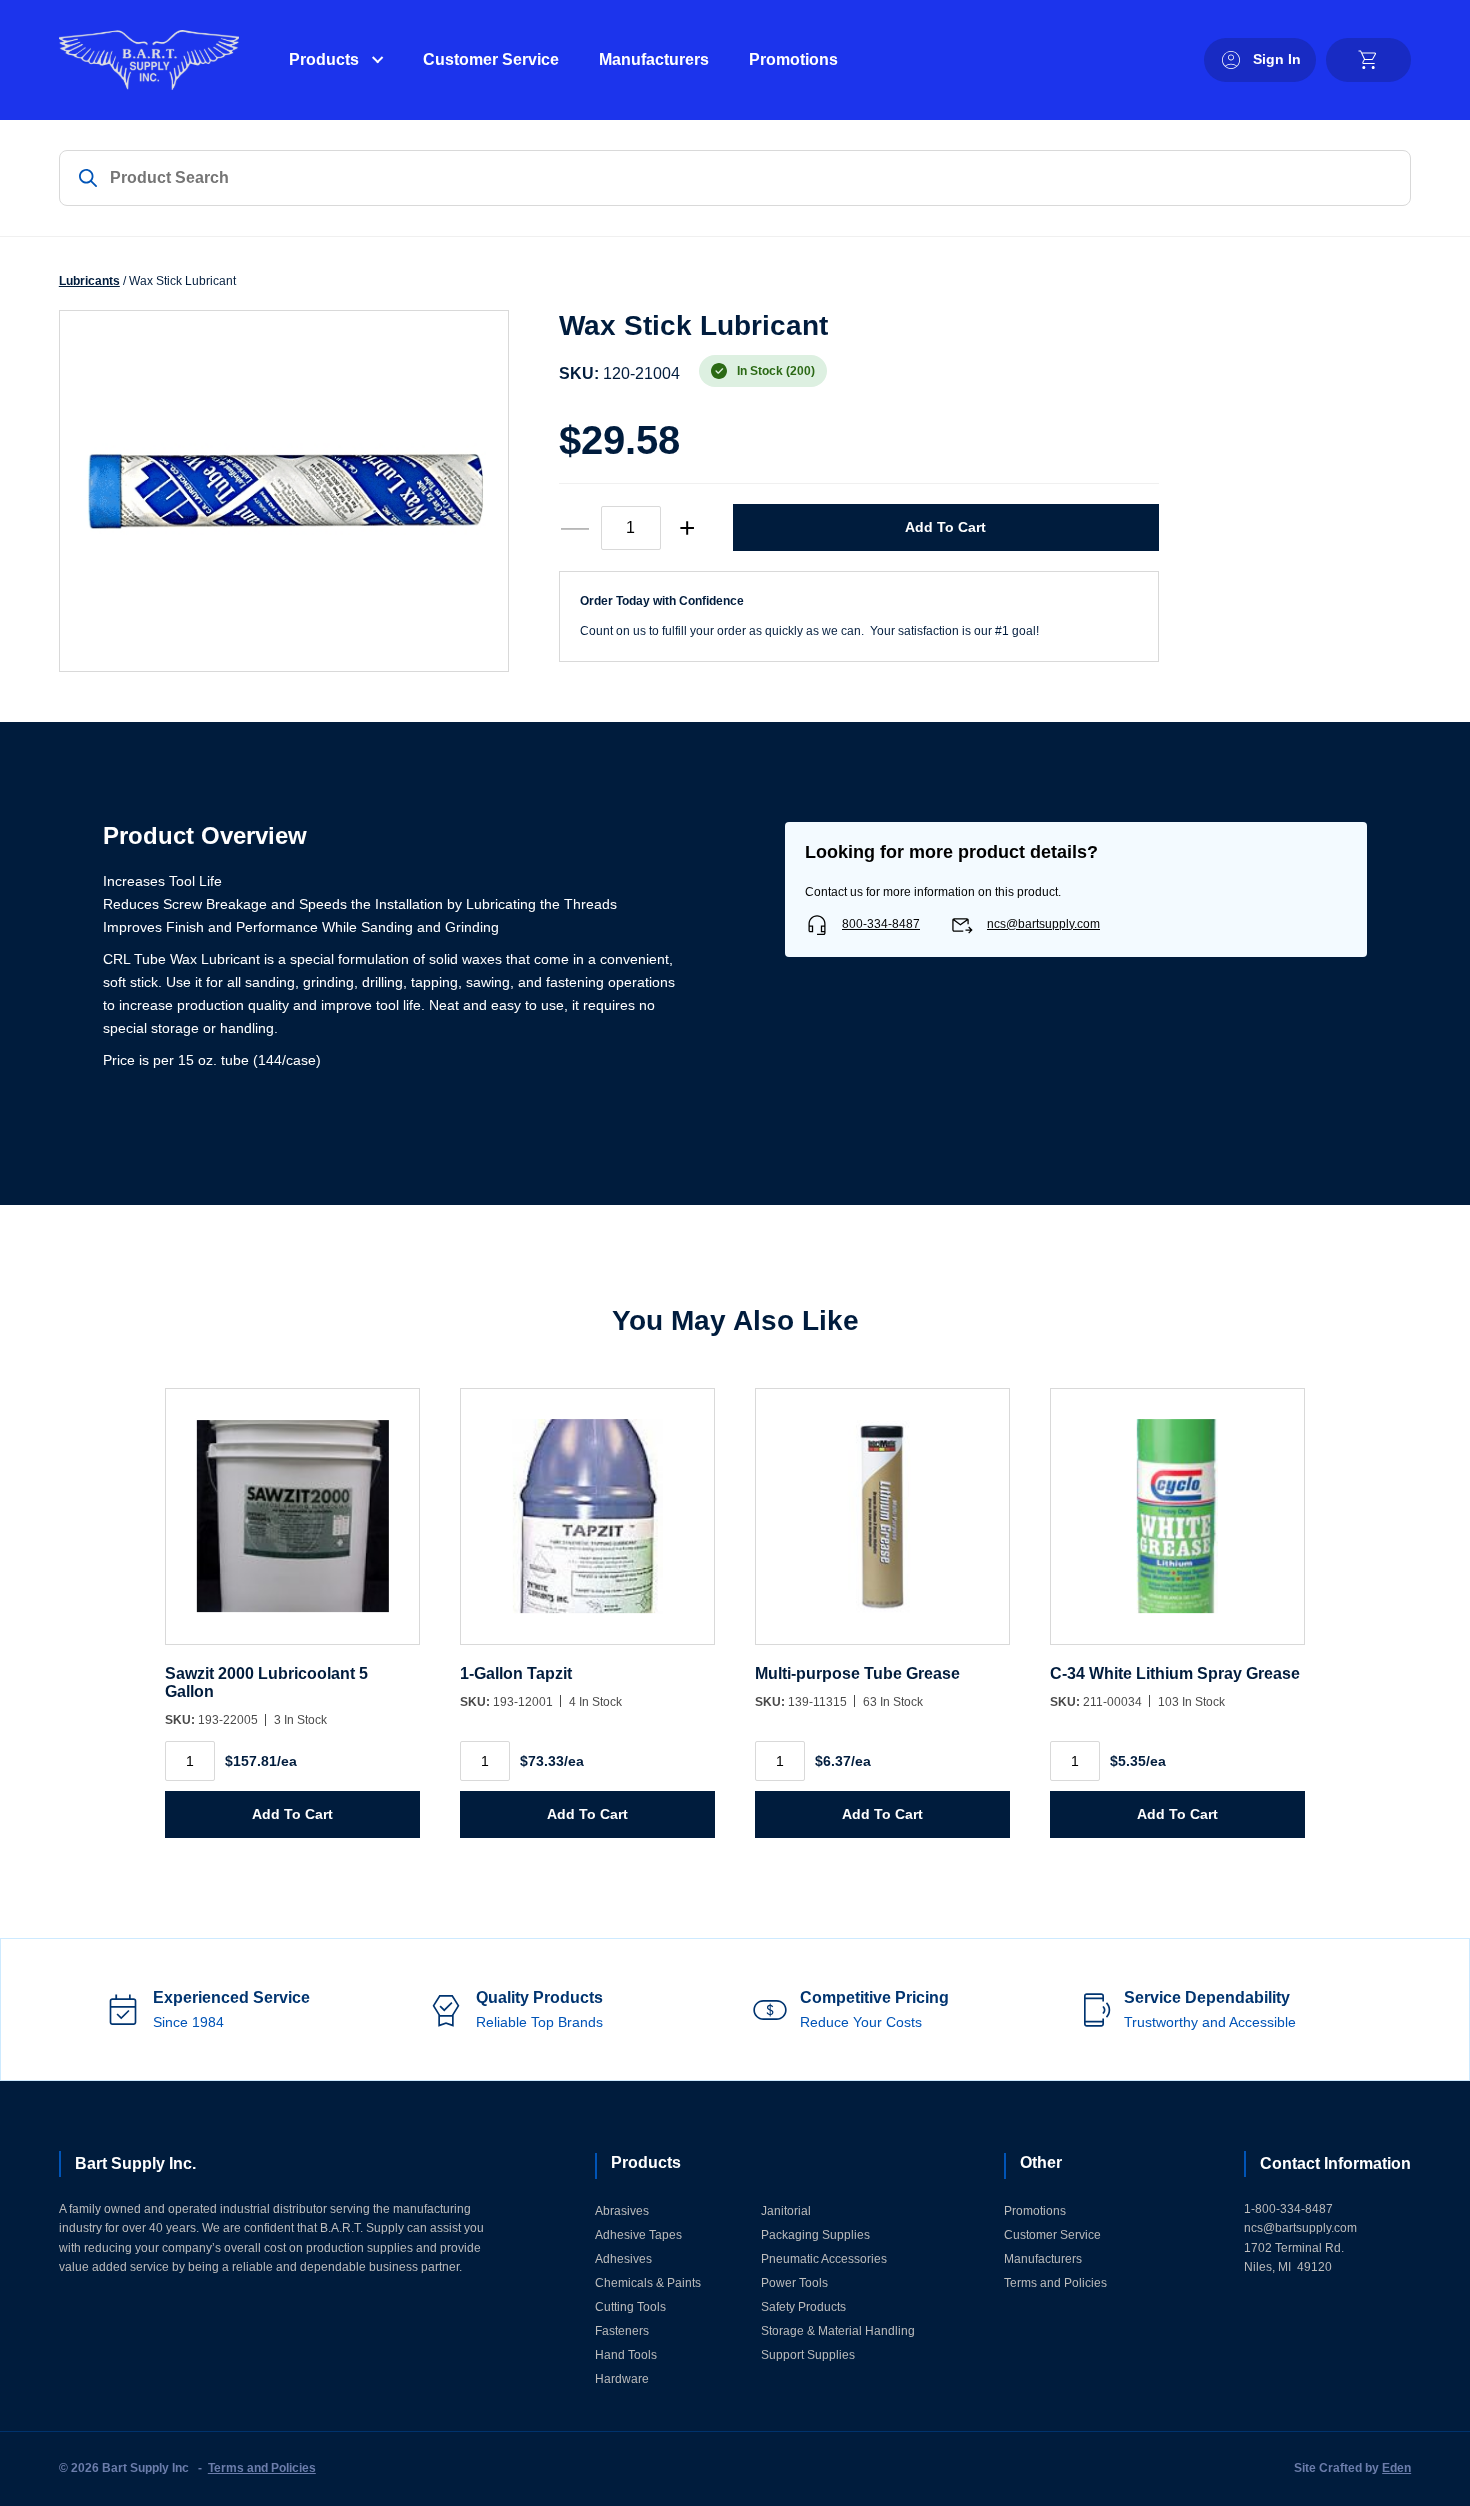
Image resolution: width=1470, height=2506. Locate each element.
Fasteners (622, 2331)
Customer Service (491, 59)
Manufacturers (654, 59)
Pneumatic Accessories (824, 2259)
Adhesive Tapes (638, 2235)
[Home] (149, 60)
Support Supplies (808, 2355)
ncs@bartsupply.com (1043, 924)
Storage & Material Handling (838, 2331)
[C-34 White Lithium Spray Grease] (1177, 1526)
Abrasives (622, 2211)
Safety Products (803, 2307)
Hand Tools (626, 2355)
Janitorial (786, 2211)
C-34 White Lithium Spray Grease (1175, 1673)
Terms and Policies (1055, 2283)
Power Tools (794, 2283)
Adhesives (623, 2259)
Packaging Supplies (815, 2235)
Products (324, 59)
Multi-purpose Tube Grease (857, 1673)
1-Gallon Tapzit (516, 1673)
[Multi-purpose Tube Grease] (882, 1526)
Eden (1396, 2468)
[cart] (1368, 60)
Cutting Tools (630, 2307)
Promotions (793, 59)
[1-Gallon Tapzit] (587, 1526)
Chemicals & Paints (648, 2283)
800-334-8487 (881, 924)
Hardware (622, 2379)
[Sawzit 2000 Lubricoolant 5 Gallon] (292, 1526)
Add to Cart (945, 527)
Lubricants (89, 281)
